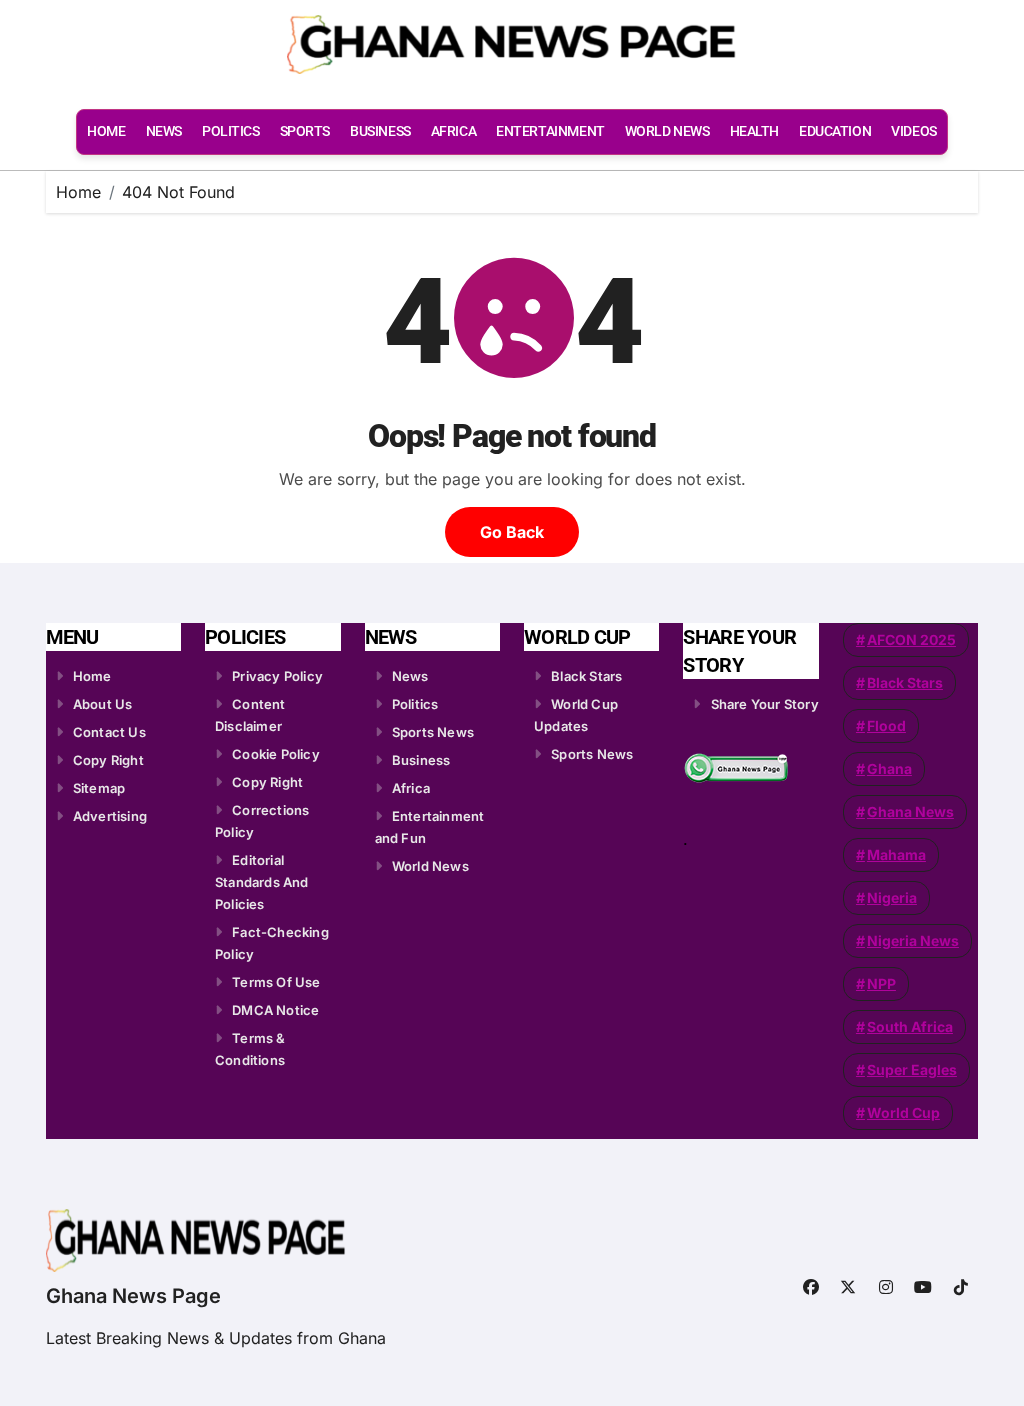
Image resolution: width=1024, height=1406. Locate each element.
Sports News (433, 732)
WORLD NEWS (667, 131)
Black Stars (586, 676)
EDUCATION (835, 131)
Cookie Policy (276, 754)
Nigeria (892, 897)
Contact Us (109, 732)
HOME (106, 131)
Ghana (889, 768)
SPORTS (305, 131)
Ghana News (910, 811)
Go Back (512, 532)
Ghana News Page (133, 1296)
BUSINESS (380, 131)
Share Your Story (765, 704)
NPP (881, 983)
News (410, 676)
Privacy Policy (277, 676)
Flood (886, 725)
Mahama (896, 854)
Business (421, 760)
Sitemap (99, 788)
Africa (411, 788)
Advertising (110, 816)
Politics (415, 704)
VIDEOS (913, 131)
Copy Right (108, 760)
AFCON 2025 (911, 639)
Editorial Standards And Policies (262, 882)
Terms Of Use (276, 982)
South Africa (910, 1026)
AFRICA (453, 131)
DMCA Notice (275, 1010)
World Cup (903, 1112)
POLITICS (231, 131)
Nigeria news (913, 940)
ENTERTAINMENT (550, 131)
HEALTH (754, 131)
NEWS (164, 131)
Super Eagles (912, 1069)
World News (430, 866)
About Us (103, 704)
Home (92, 676)
